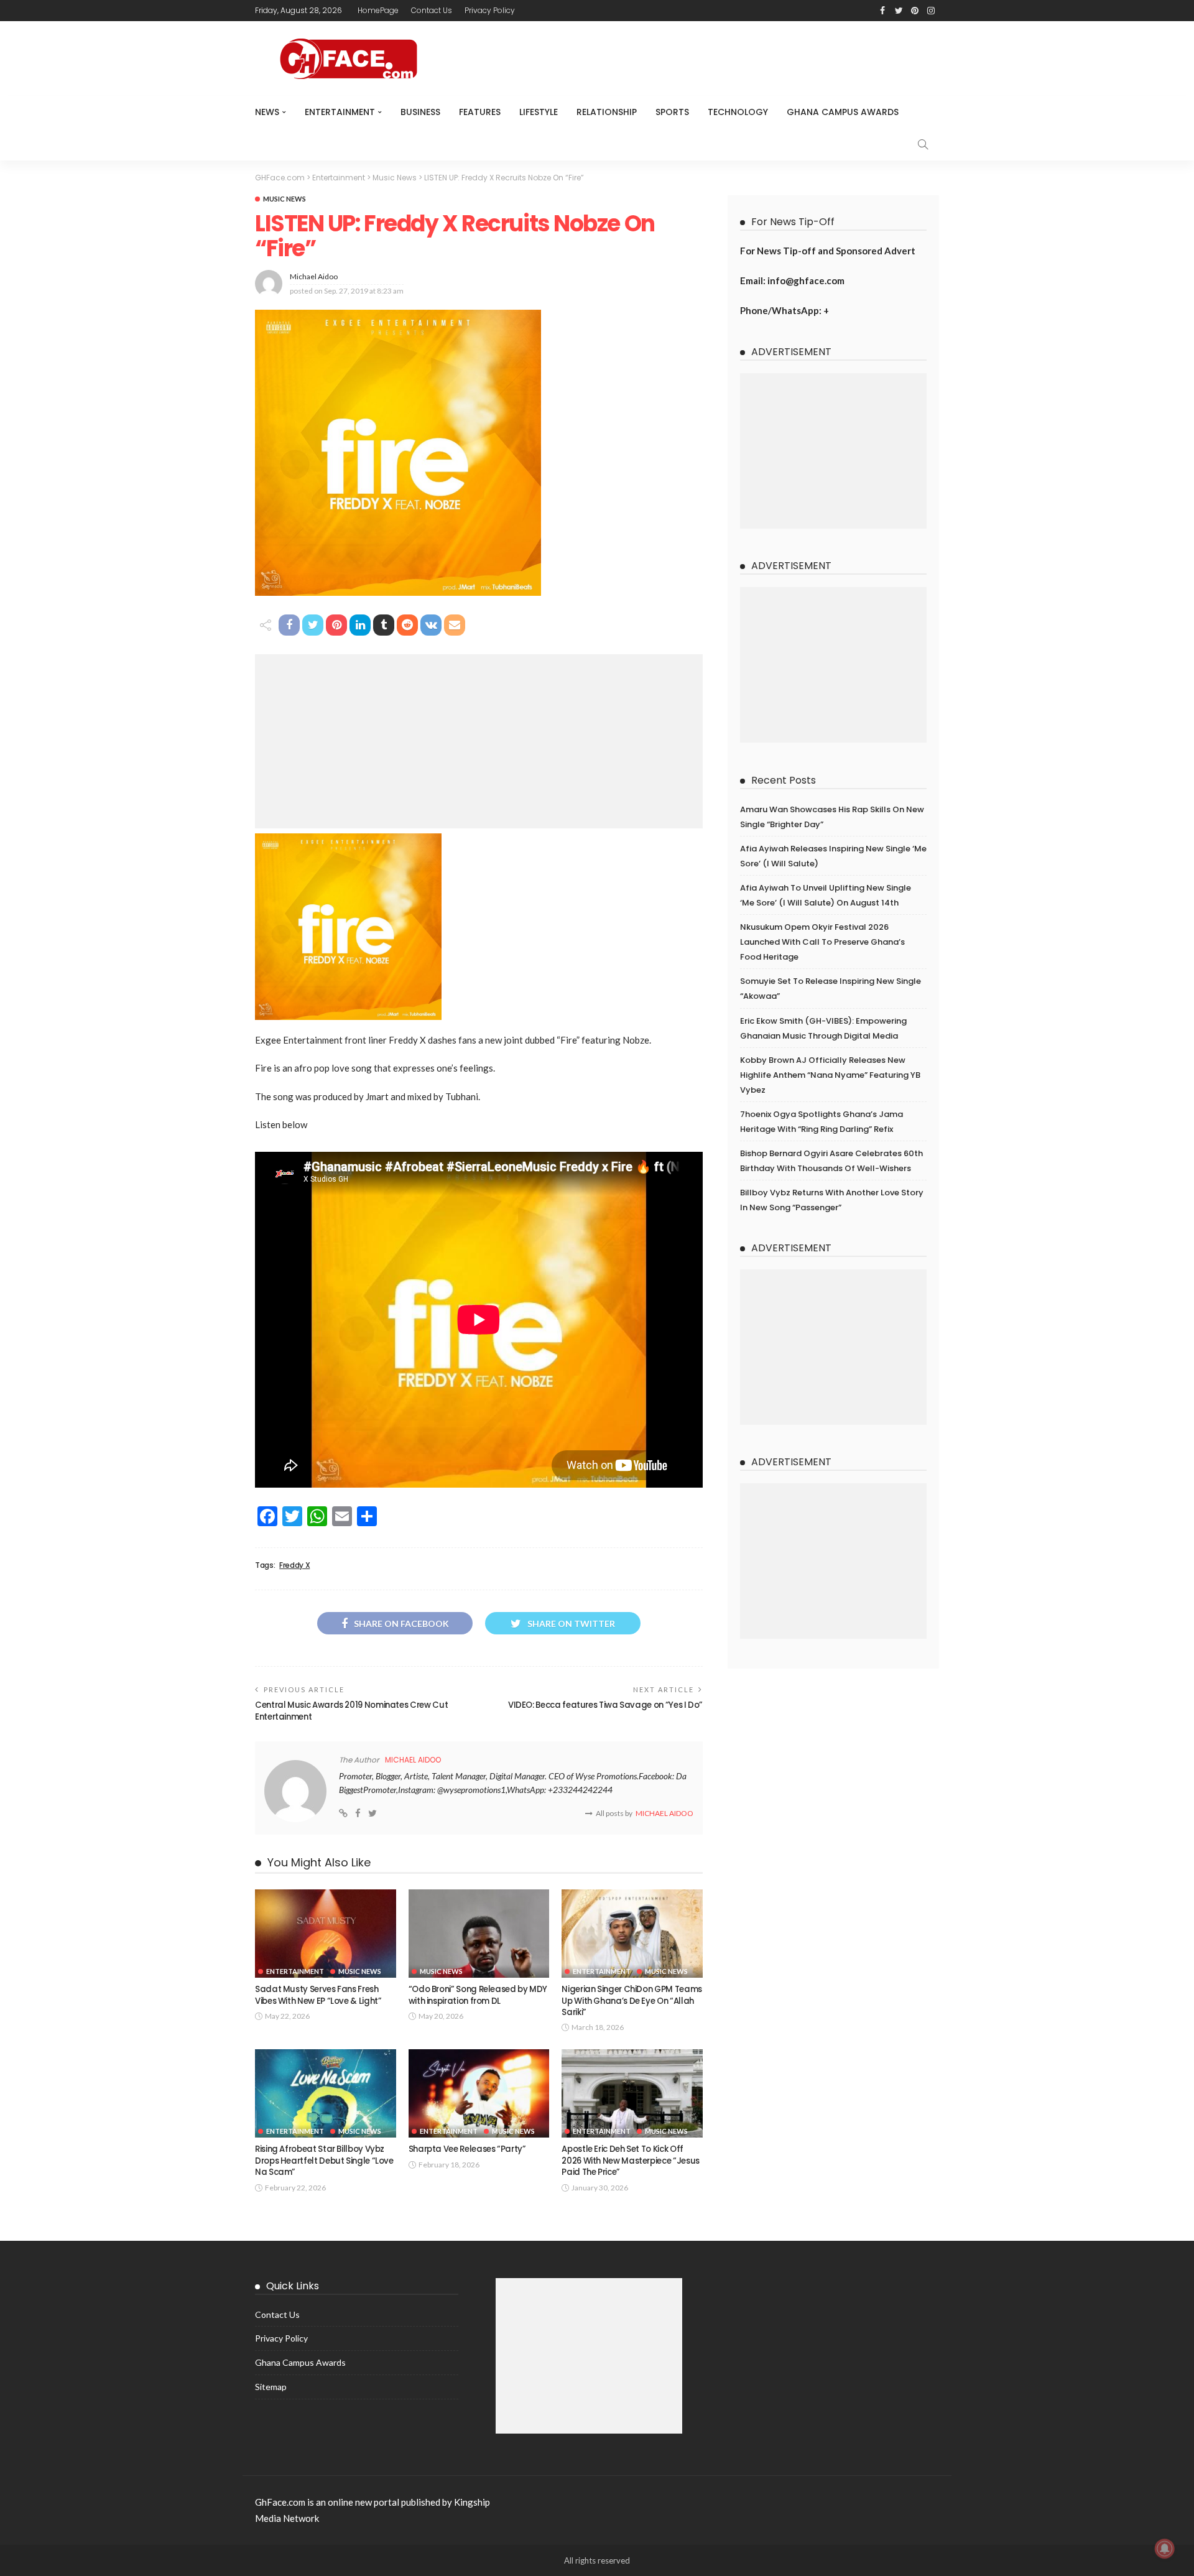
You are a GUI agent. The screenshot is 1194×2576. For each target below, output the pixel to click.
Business (420, 112)
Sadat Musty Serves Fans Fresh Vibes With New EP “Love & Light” (318, 1995)
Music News (285, 199)
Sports (672, 112)
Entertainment (340, 112)
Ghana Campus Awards (843, 112)
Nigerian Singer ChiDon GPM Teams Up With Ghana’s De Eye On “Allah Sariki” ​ (632, 2001)
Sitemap (271, 2387)
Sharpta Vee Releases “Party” (467, 2149)
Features (480, 112)
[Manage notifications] (1165, 2549)
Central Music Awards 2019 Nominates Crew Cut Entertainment (351, 1711)
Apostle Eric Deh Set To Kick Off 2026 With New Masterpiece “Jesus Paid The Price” (630, 2161)
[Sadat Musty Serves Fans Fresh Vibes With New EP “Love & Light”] (326, 1934)
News (267, 112)
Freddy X (294, 1565)
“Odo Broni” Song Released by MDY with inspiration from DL (478, 1995)
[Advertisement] (479, 741)
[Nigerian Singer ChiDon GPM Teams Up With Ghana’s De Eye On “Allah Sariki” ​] (632, 1934)
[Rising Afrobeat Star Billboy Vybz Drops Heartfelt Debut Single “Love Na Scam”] (326, 2093)
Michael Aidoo (314, 276)
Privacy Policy (490, 10)
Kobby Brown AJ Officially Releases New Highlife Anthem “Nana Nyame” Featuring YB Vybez (830, 1075)
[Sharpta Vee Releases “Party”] (479, 2093)
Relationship (607, 112)
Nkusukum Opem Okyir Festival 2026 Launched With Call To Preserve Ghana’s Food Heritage (822, 942)
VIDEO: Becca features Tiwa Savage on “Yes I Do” (605, 1705)
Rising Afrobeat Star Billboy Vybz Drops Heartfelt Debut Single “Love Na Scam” (324, 2161)
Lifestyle (539, 112)
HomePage (378, 10)
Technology (738, 112)
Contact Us (432, 10)
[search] (923, 144)
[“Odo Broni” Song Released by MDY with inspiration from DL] (479, 1934)
